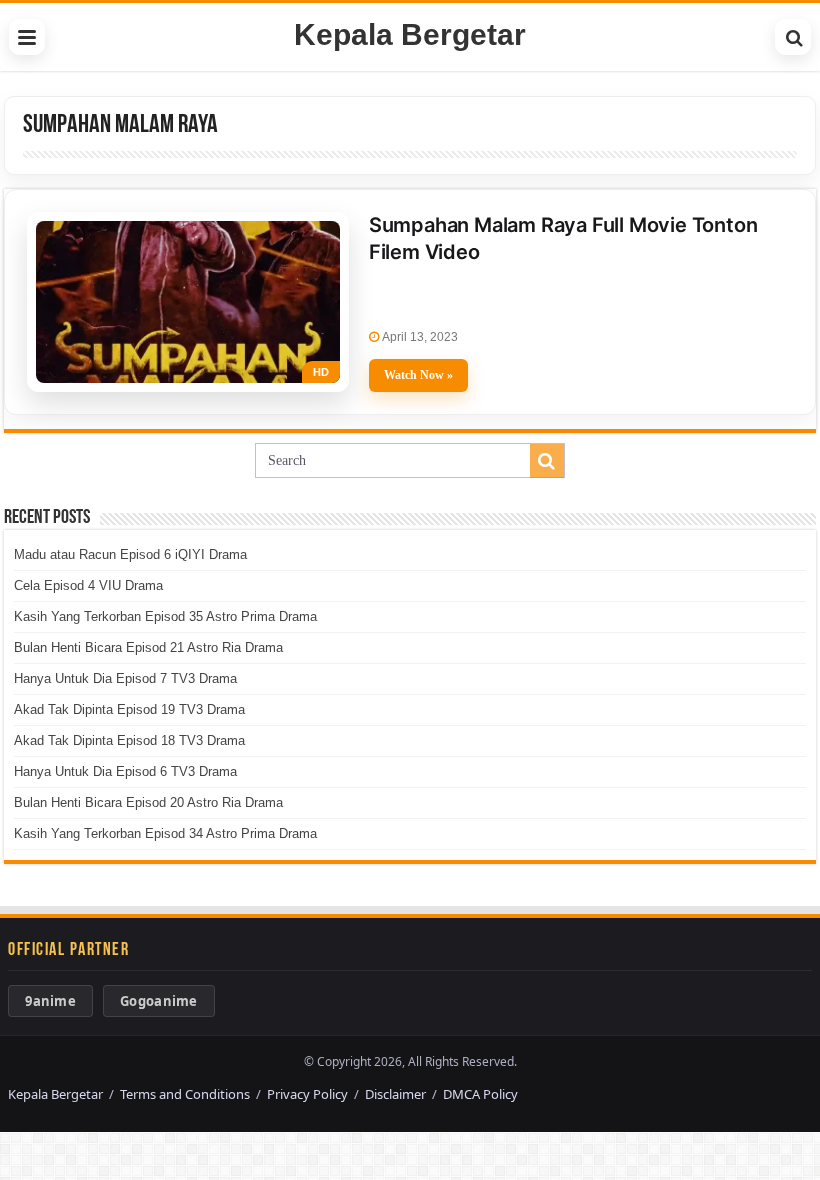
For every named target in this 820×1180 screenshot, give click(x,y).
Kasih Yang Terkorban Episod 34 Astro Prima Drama (165, 833)
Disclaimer (395, 1094)
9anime (50, 1001)
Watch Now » (418, 375)
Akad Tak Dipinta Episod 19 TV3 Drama (129, 709)
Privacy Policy (307, 1094)
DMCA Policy (480, 1094)
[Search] (793, 37)
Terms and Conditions (185, 1094)
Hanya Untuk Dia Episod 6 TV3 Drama (125, 771)
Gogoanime (159, 1001)
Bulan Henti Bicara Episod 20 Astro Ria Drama (148, 802)
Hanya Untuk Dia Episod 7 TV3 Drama (125, 678)
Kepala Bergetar (410, 34)
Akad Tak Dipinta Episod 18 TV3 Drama (129, 740)
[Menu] (27, 37)
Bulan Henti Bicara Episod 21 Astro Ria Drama (148, 647)
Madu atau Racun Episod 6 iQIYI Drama (130, 554)
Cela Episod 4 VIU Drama (88, 585)
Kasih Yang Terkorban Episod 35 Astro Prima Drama (165, 616)
